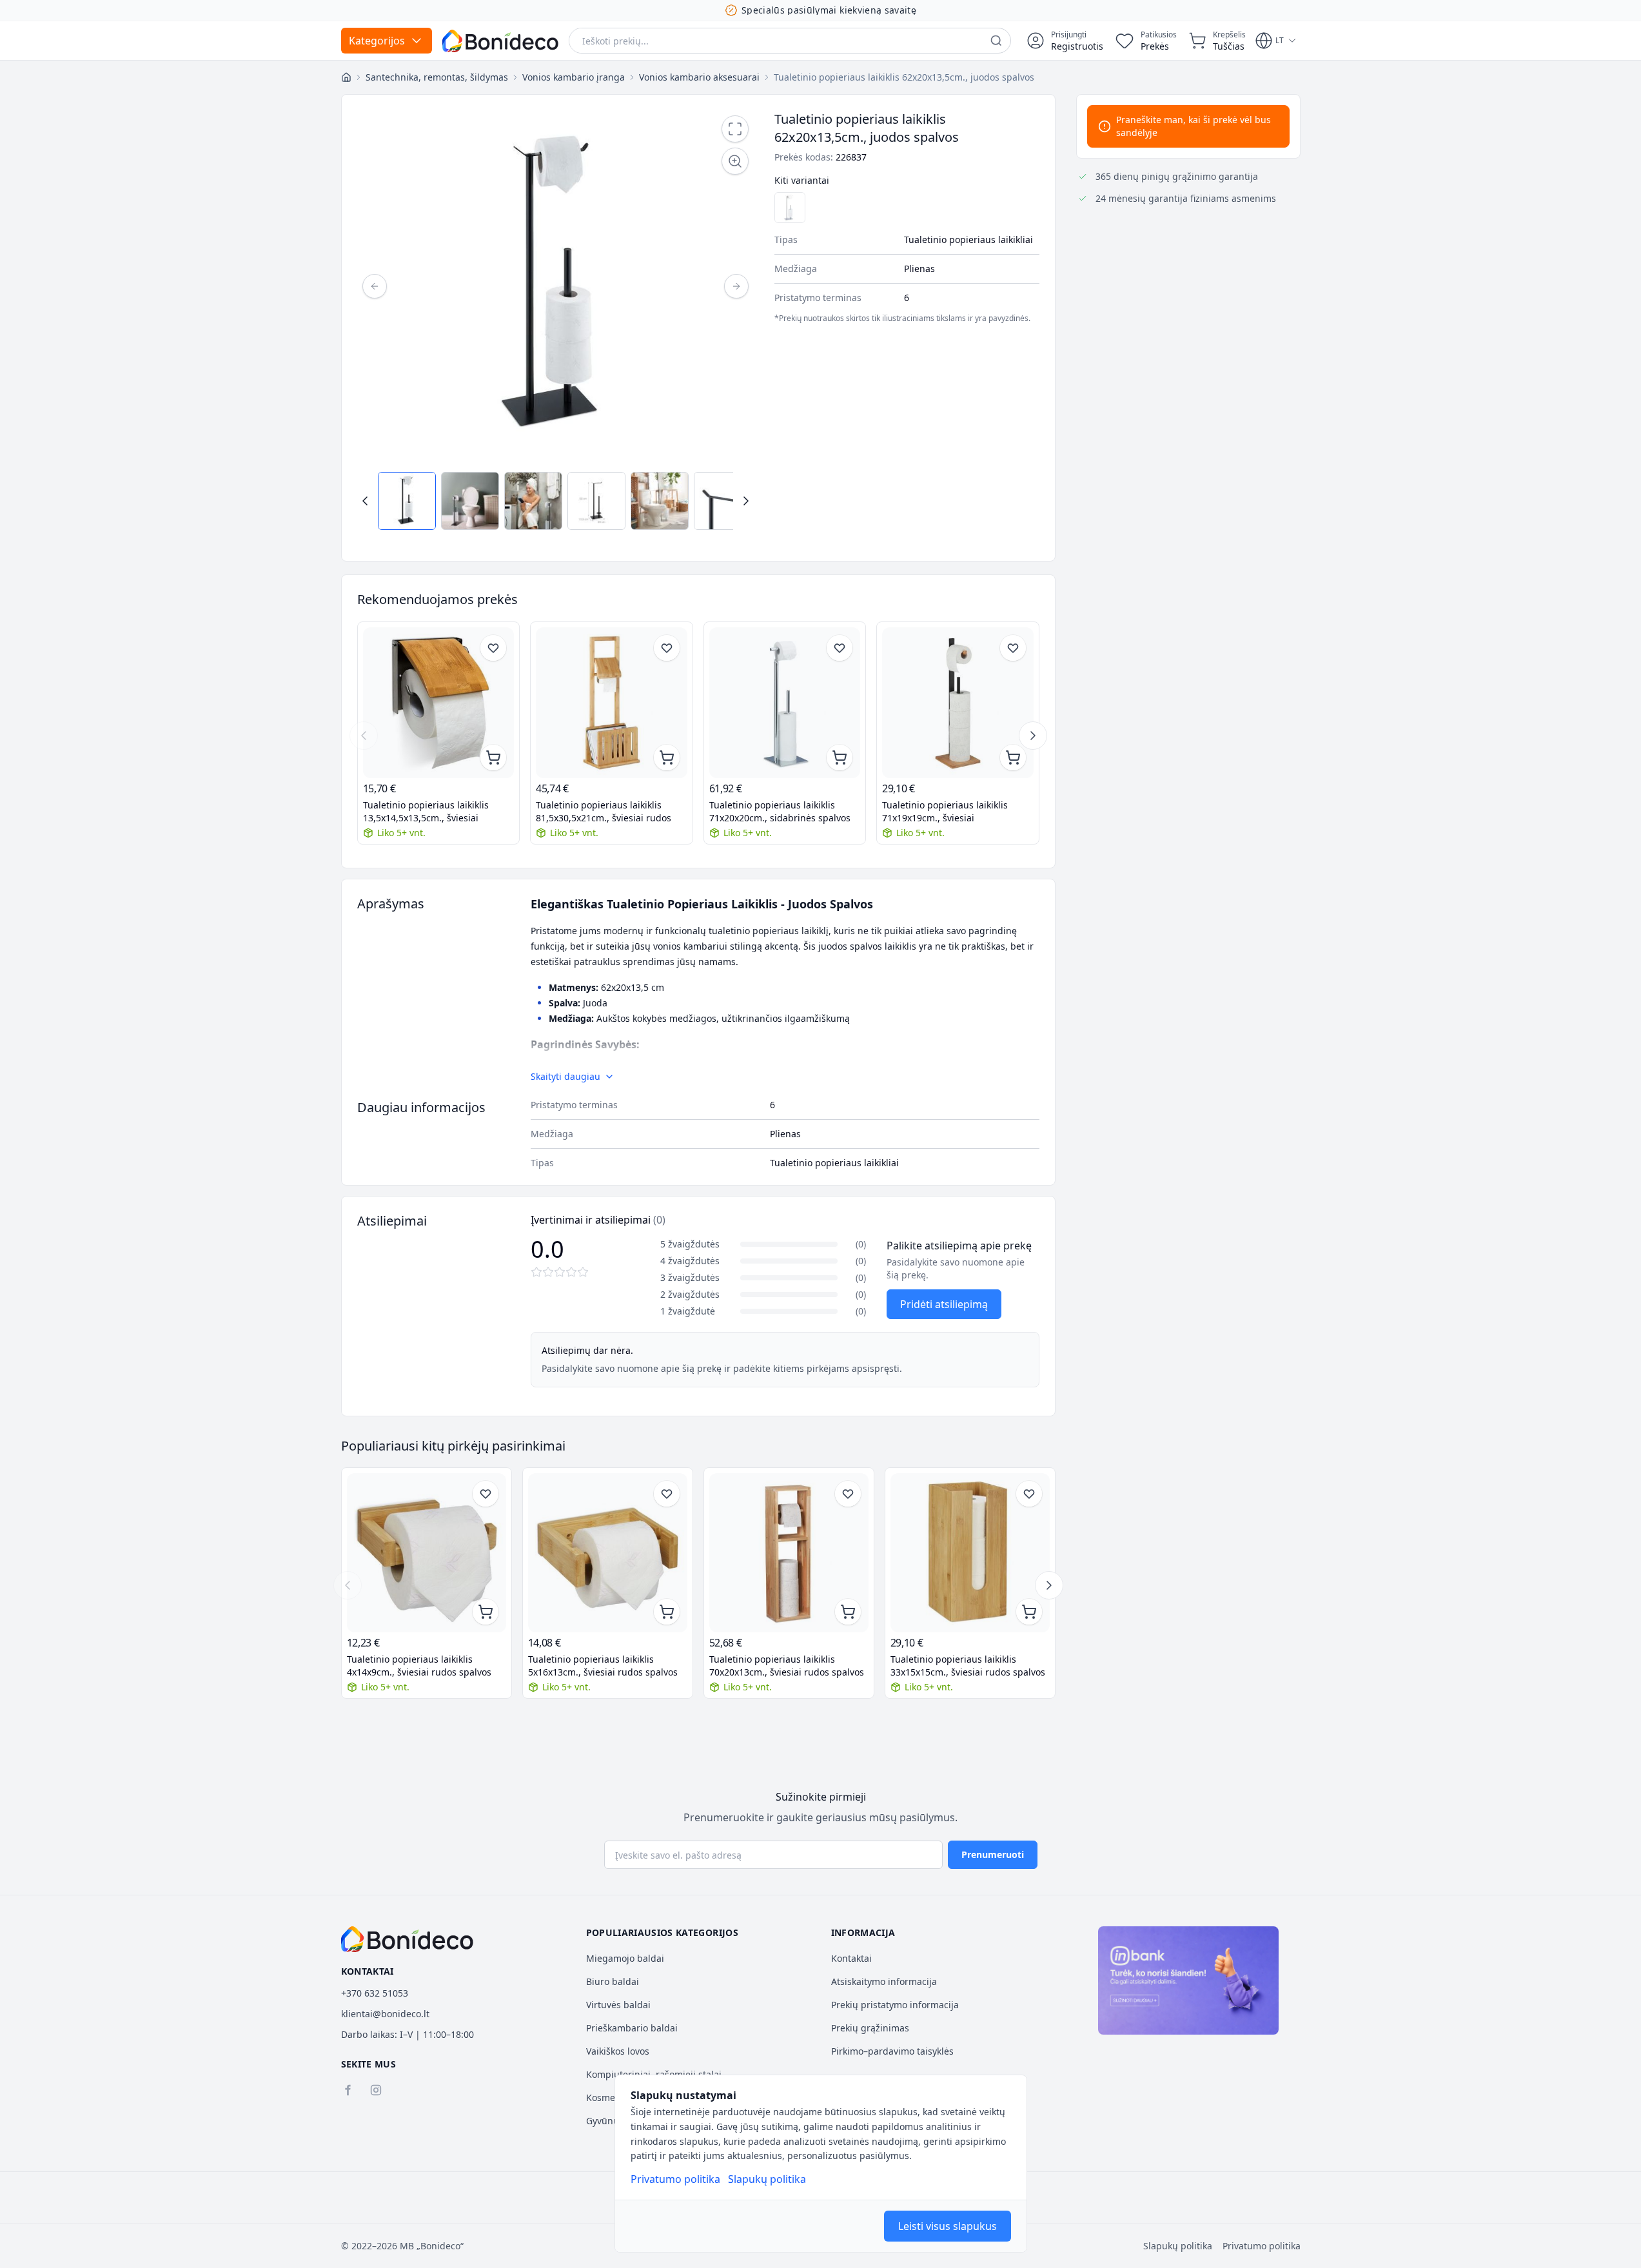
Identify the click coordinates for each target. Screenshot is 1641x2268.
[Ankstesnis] (375, 286)
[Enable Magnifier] (735, 161)
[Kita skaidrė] (1033, 736)
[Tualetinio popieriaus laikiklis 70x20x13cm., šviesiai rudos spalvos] (789, 1553)
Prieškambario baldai (632, 2028)
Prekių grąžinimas (870, 2028)
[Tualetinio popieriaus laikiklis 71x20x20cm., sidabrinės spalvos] (785, 703)
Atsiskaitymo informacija (884, 1981)
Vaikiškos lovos (618, 2051)
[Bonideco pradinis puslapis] (408, 1939)
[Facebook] (348, 2090)
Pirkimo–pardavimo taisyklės (892, 2051)
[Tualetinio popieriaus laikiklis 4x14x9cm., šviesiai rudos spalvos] (427, 1553)
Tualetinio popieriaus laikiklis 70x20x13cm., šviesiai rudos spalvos (787, 1666)
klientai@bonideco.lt (385, 2014)
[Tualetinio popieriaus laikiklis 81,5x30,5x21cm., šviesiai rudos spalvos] (612, 703)
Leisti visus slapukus (948, 2226)
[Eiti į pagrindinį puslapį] (500, 41)
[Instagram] (376, 2090)
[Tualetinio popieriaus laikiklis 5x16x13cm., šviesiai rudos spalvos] (608, 1553)
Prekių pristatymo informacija (895, 2005)
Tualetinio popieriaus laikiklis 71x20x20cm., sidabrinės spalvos (780, 811)
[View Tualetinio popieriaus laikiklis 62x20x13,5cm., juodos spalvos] (407, 501)
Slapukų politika (767, 2179)
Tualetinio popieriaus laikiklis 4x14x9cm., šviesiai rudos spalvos (419, 1666)
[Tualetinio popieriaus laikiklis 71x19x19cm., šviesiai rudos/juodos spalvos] (958, 703)
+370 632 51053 (375, 1993)
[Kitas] (736, 286)
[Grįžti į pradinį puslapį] (346, 77)
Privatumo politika (675, 2179)
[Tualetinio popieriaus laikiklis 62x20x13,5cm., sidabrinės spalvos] (790, 208)
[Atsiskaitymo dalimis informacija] (1188, 1980)
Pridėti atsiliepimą (944, 1304)
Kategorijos (377, 41)
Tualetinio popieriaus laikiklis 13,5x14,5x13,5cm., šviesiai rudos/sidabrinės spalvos (426, 812)
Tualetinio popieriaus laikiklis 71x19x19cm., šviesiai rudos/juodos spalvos (945, 812)
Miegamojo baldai (625, 1958)
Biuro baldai (613, 1981)
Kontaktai (851, 1958)
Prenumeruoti (993, 1854)
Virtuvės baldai (618, 2005)
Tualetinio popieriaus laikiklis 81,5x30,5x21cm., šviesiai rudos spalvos (604, 812)
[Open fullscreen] (735, 129)
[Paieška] (996, 41)
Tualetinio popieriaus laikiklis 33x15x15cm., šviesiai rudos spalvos (968, 1666)
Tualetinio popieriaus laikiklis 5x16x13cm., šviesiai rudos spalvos (603, 1666)
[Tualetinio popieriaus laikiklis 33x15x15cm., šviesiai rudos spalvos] (970, 1553)
